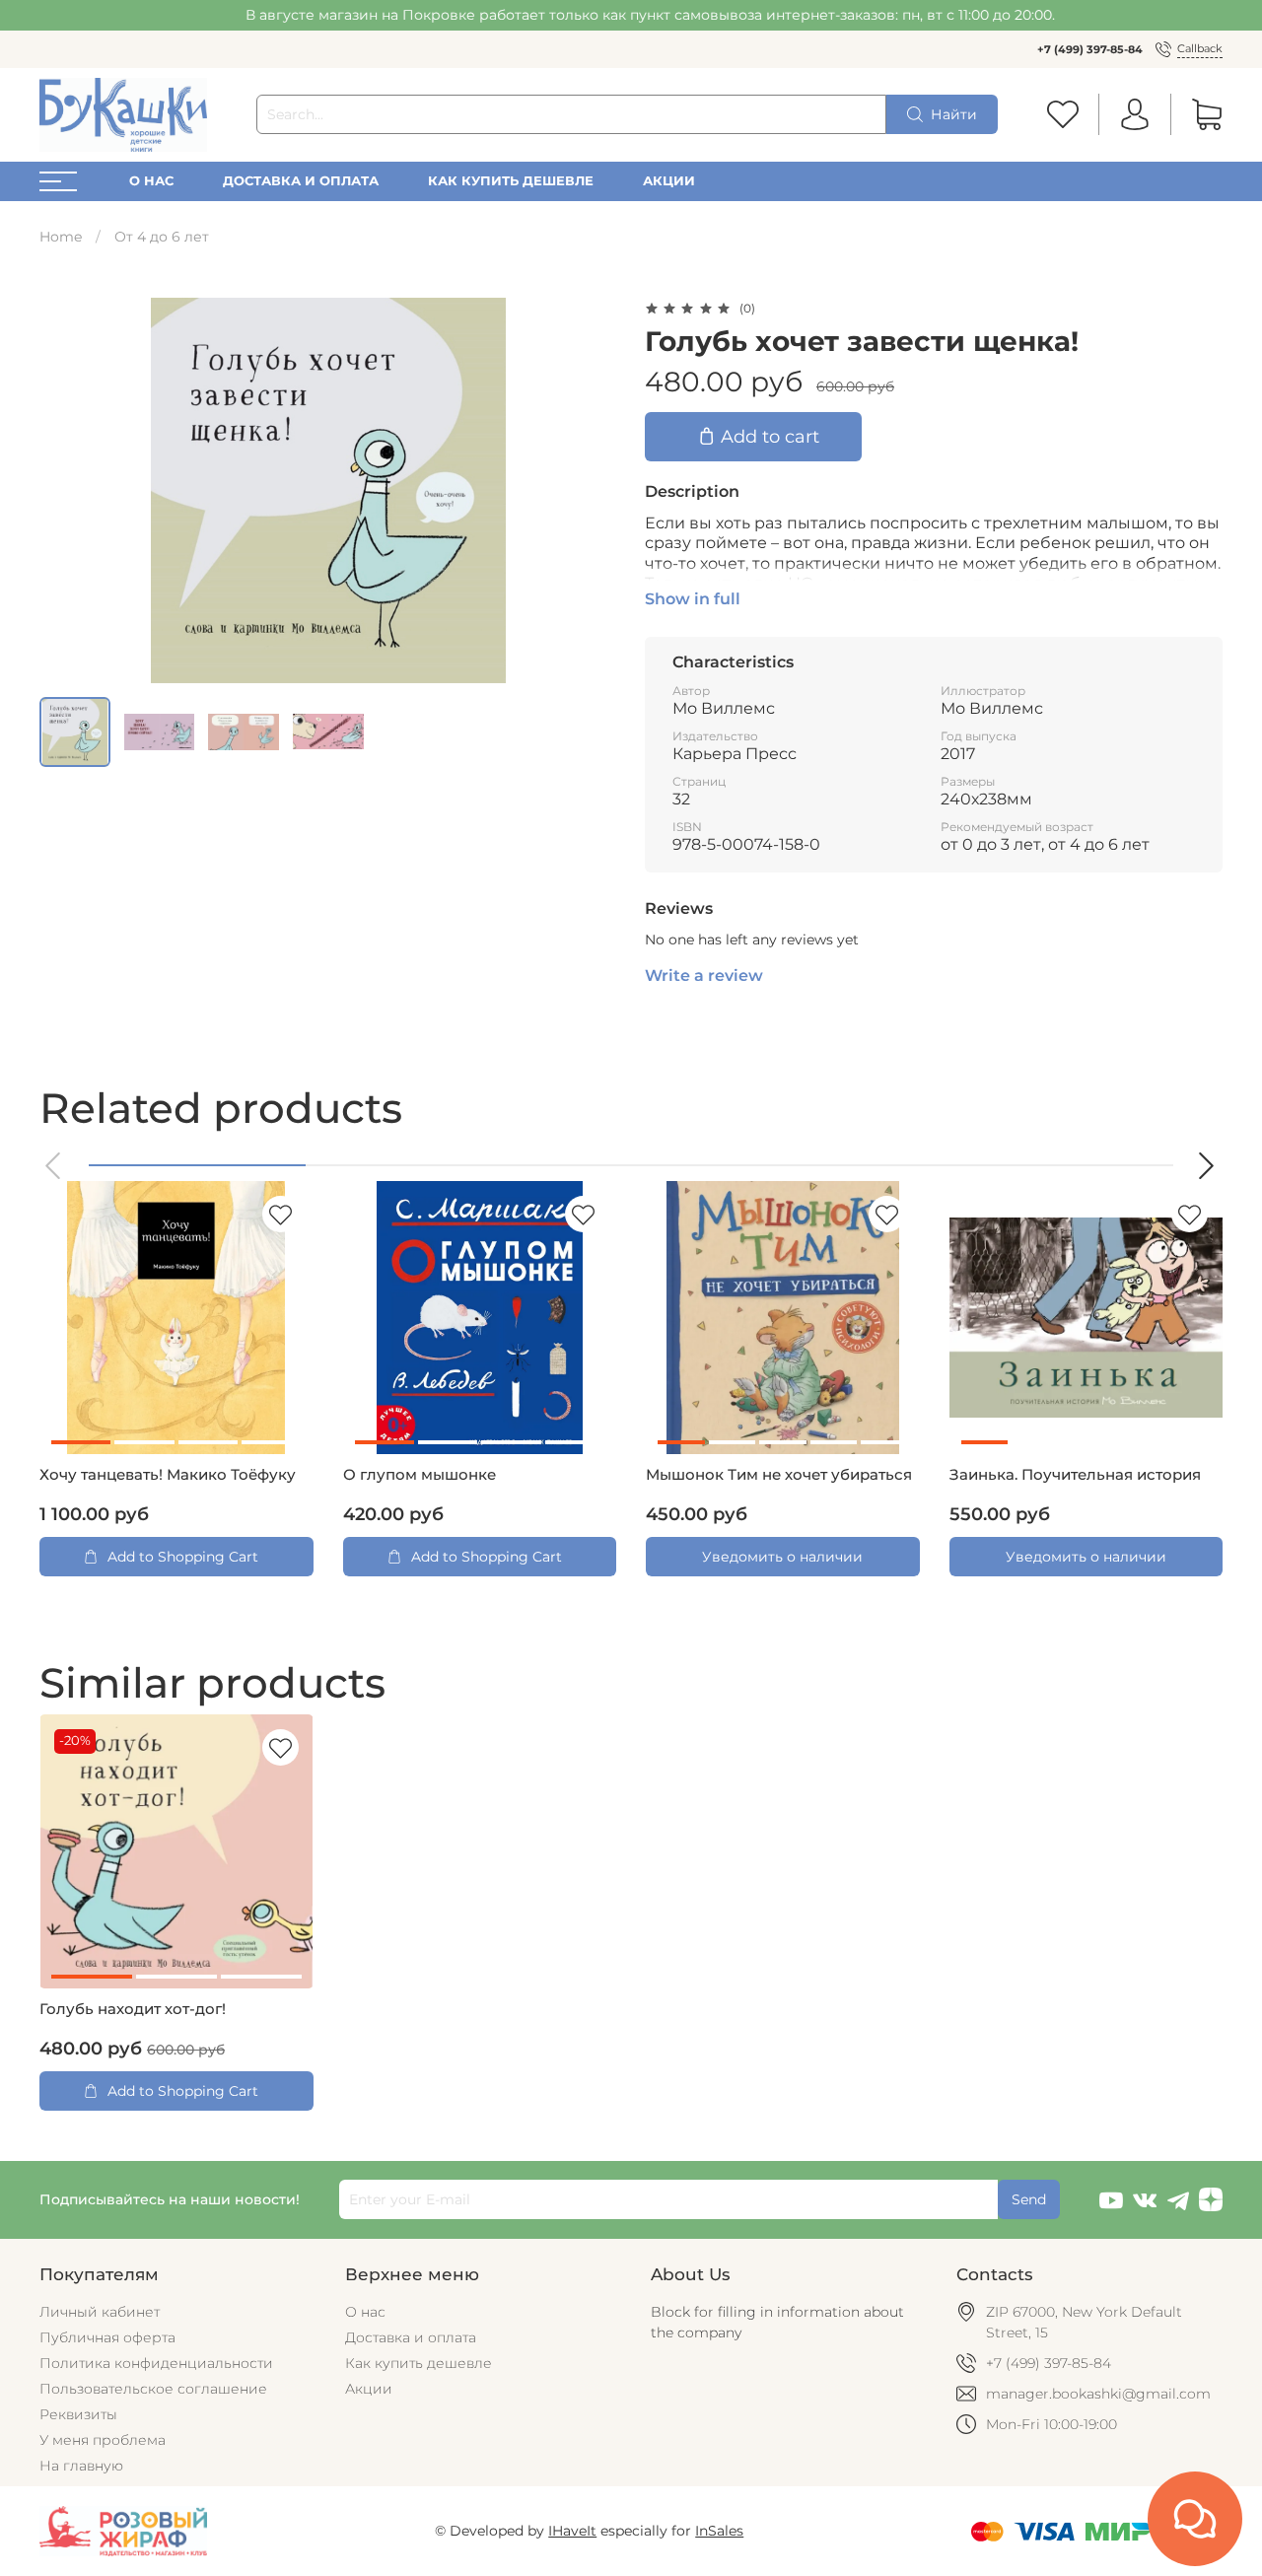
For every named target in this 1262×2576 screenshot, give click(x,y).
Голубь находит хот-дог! (133, 2009)
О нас (151, 181)
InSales (719, 2531)
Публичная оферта (107, 2337)
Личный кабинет (100, 2312)
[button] (54, 1166)
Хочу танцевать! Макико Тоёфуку (168, 1475)
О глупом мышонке (420, 1475)
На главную (81, 2466)
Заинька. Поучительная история (1075, 1475)
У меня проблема (103, 2440)
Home (61, 237)
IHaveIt (572, 2531)
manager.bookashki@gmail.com (1098, 2394)
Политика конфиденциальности (156, 2363)
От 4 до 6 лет (162, 237)
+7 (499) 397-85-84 (1090, 49)
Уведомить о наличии (782, 1557)
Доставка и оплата (301, 181)
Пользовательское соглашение (153, 2389)
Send (1029, 2199)
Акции (669, 181)
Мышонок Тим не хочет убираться (779, 1475)
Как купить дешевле (511, 181)
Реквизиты (78, 2414)
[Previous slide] (67, 490)
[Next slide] (590, 490)
